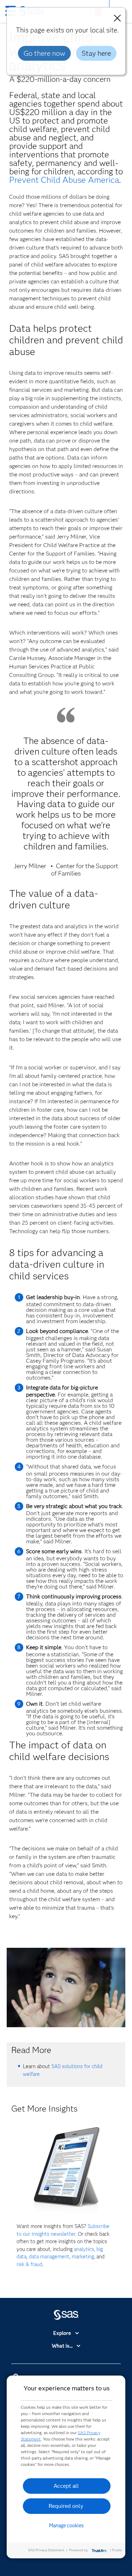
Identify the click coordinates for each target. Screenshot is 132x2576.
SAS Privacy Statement (46, 2550)
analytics (84, 2249)
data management (49, 2257)
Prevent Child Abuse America (64, 180)
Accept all (66, 2486)
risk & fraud (29, 2264)
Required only (66, 2506)
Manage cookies (66, 2526)
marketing (83, 2257)
